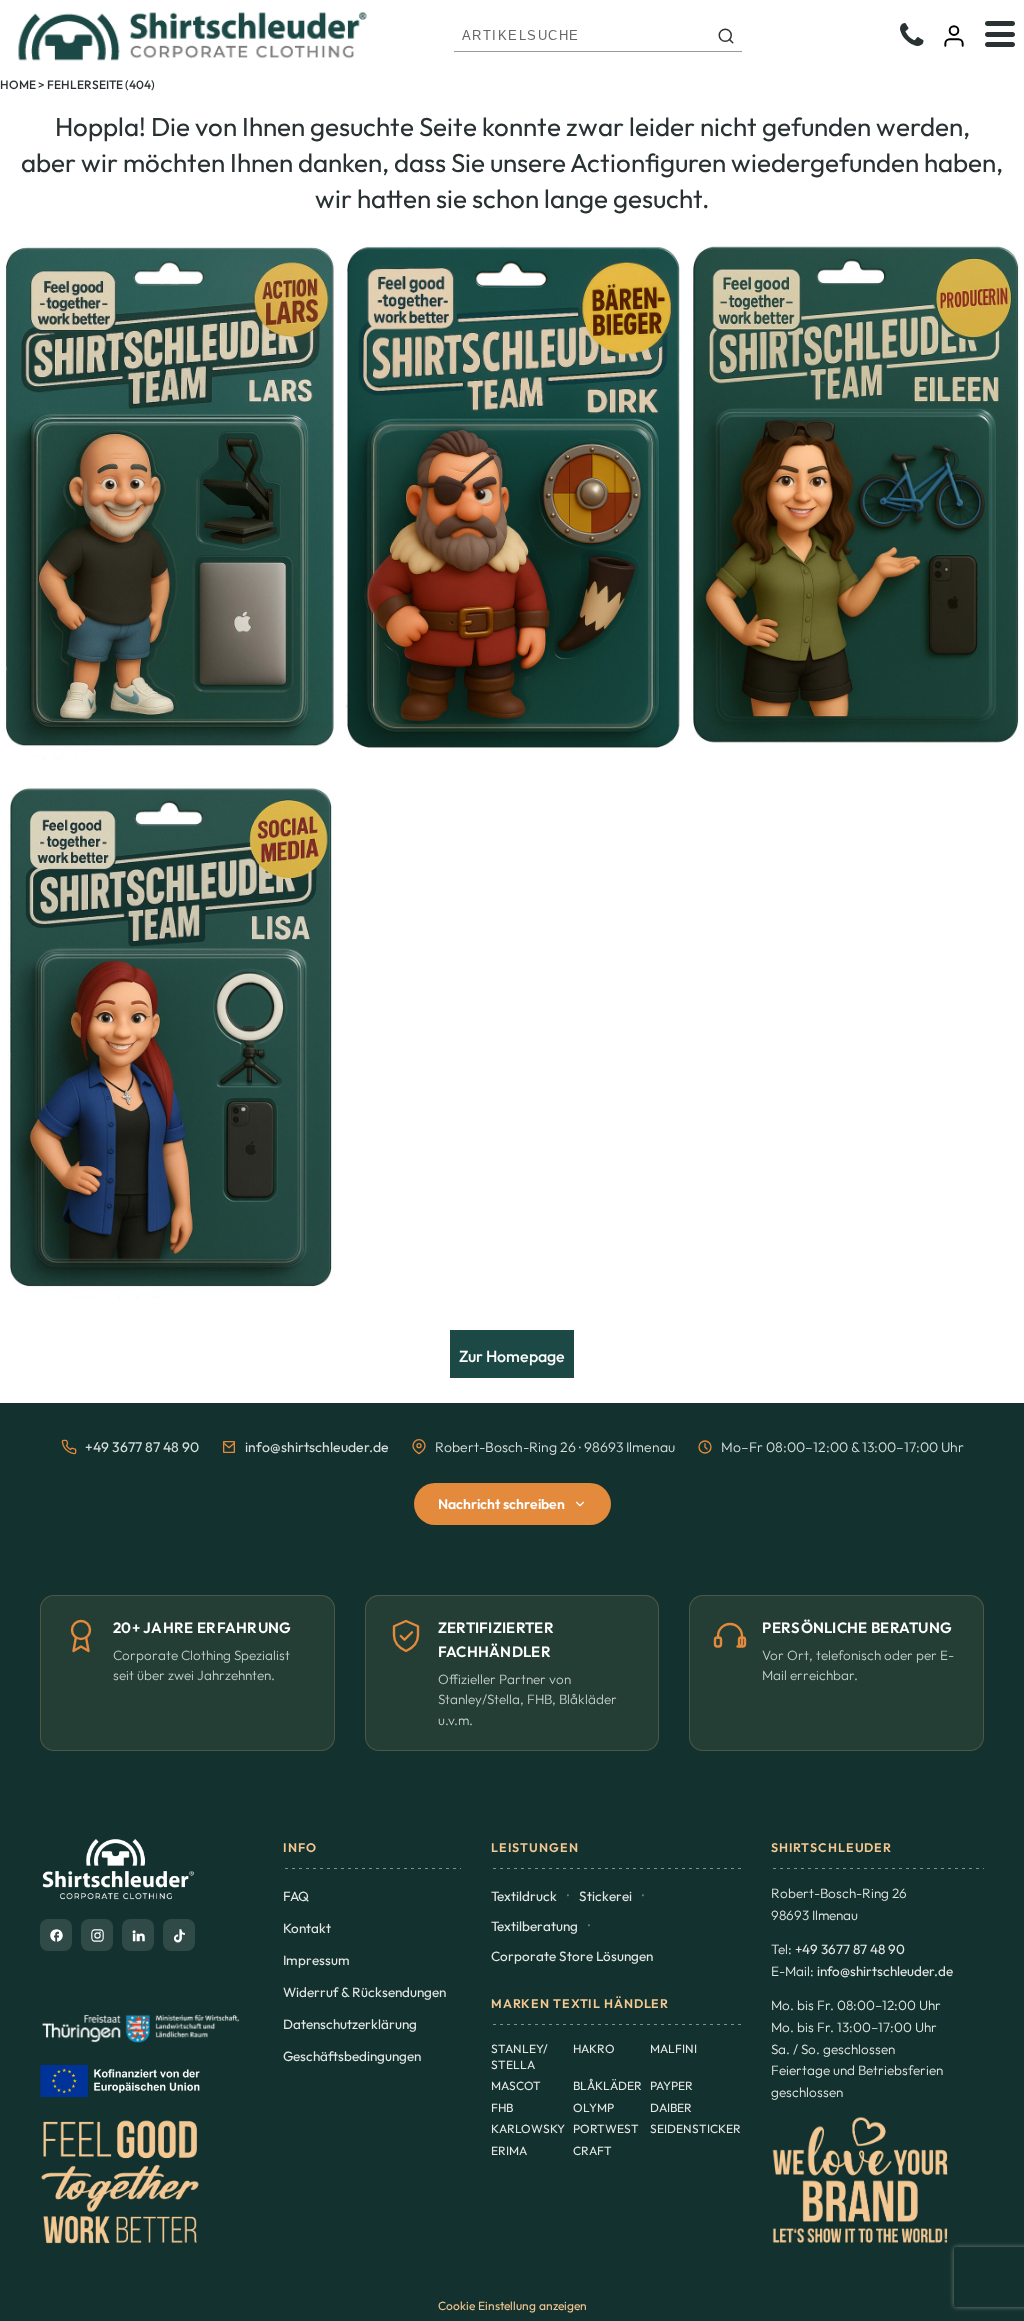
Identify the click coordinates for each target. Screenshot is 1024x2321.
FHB (502, 2107)
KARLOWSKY (528, 2128)
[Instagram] (97, 1935)
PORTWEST (606, 2128)
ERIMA (509, 2150)
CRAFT (592, 2150)
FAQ (296, 1896)
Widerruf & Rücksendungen (364, 1992)
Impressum (316, 1960)
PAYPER (671, 2085)
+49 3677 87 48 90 (142, 1447)
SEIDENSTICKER (695, 2128)
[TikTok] (179, 1935)
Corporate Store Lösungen (572, 1956)
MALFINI (673, 2048)
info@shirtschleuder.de (317, 1447)
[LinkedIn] (138, 1935)
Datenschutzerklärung (350, 2024)
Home (18, 84)
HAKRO (594, 2048)
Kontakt (307, 1928)
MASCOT (516, 2085)
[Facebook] (56, 1935)
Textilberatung (534, 1926)
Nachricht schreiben (501, 1504)
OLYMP (593, 2107)
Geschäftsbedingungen (352, 2056)
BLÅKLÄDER (607, 2085)
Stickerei (605, 1896)
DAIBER (671, 2107)
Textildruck (524, 1896)
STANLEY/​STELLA (519, 2056)
